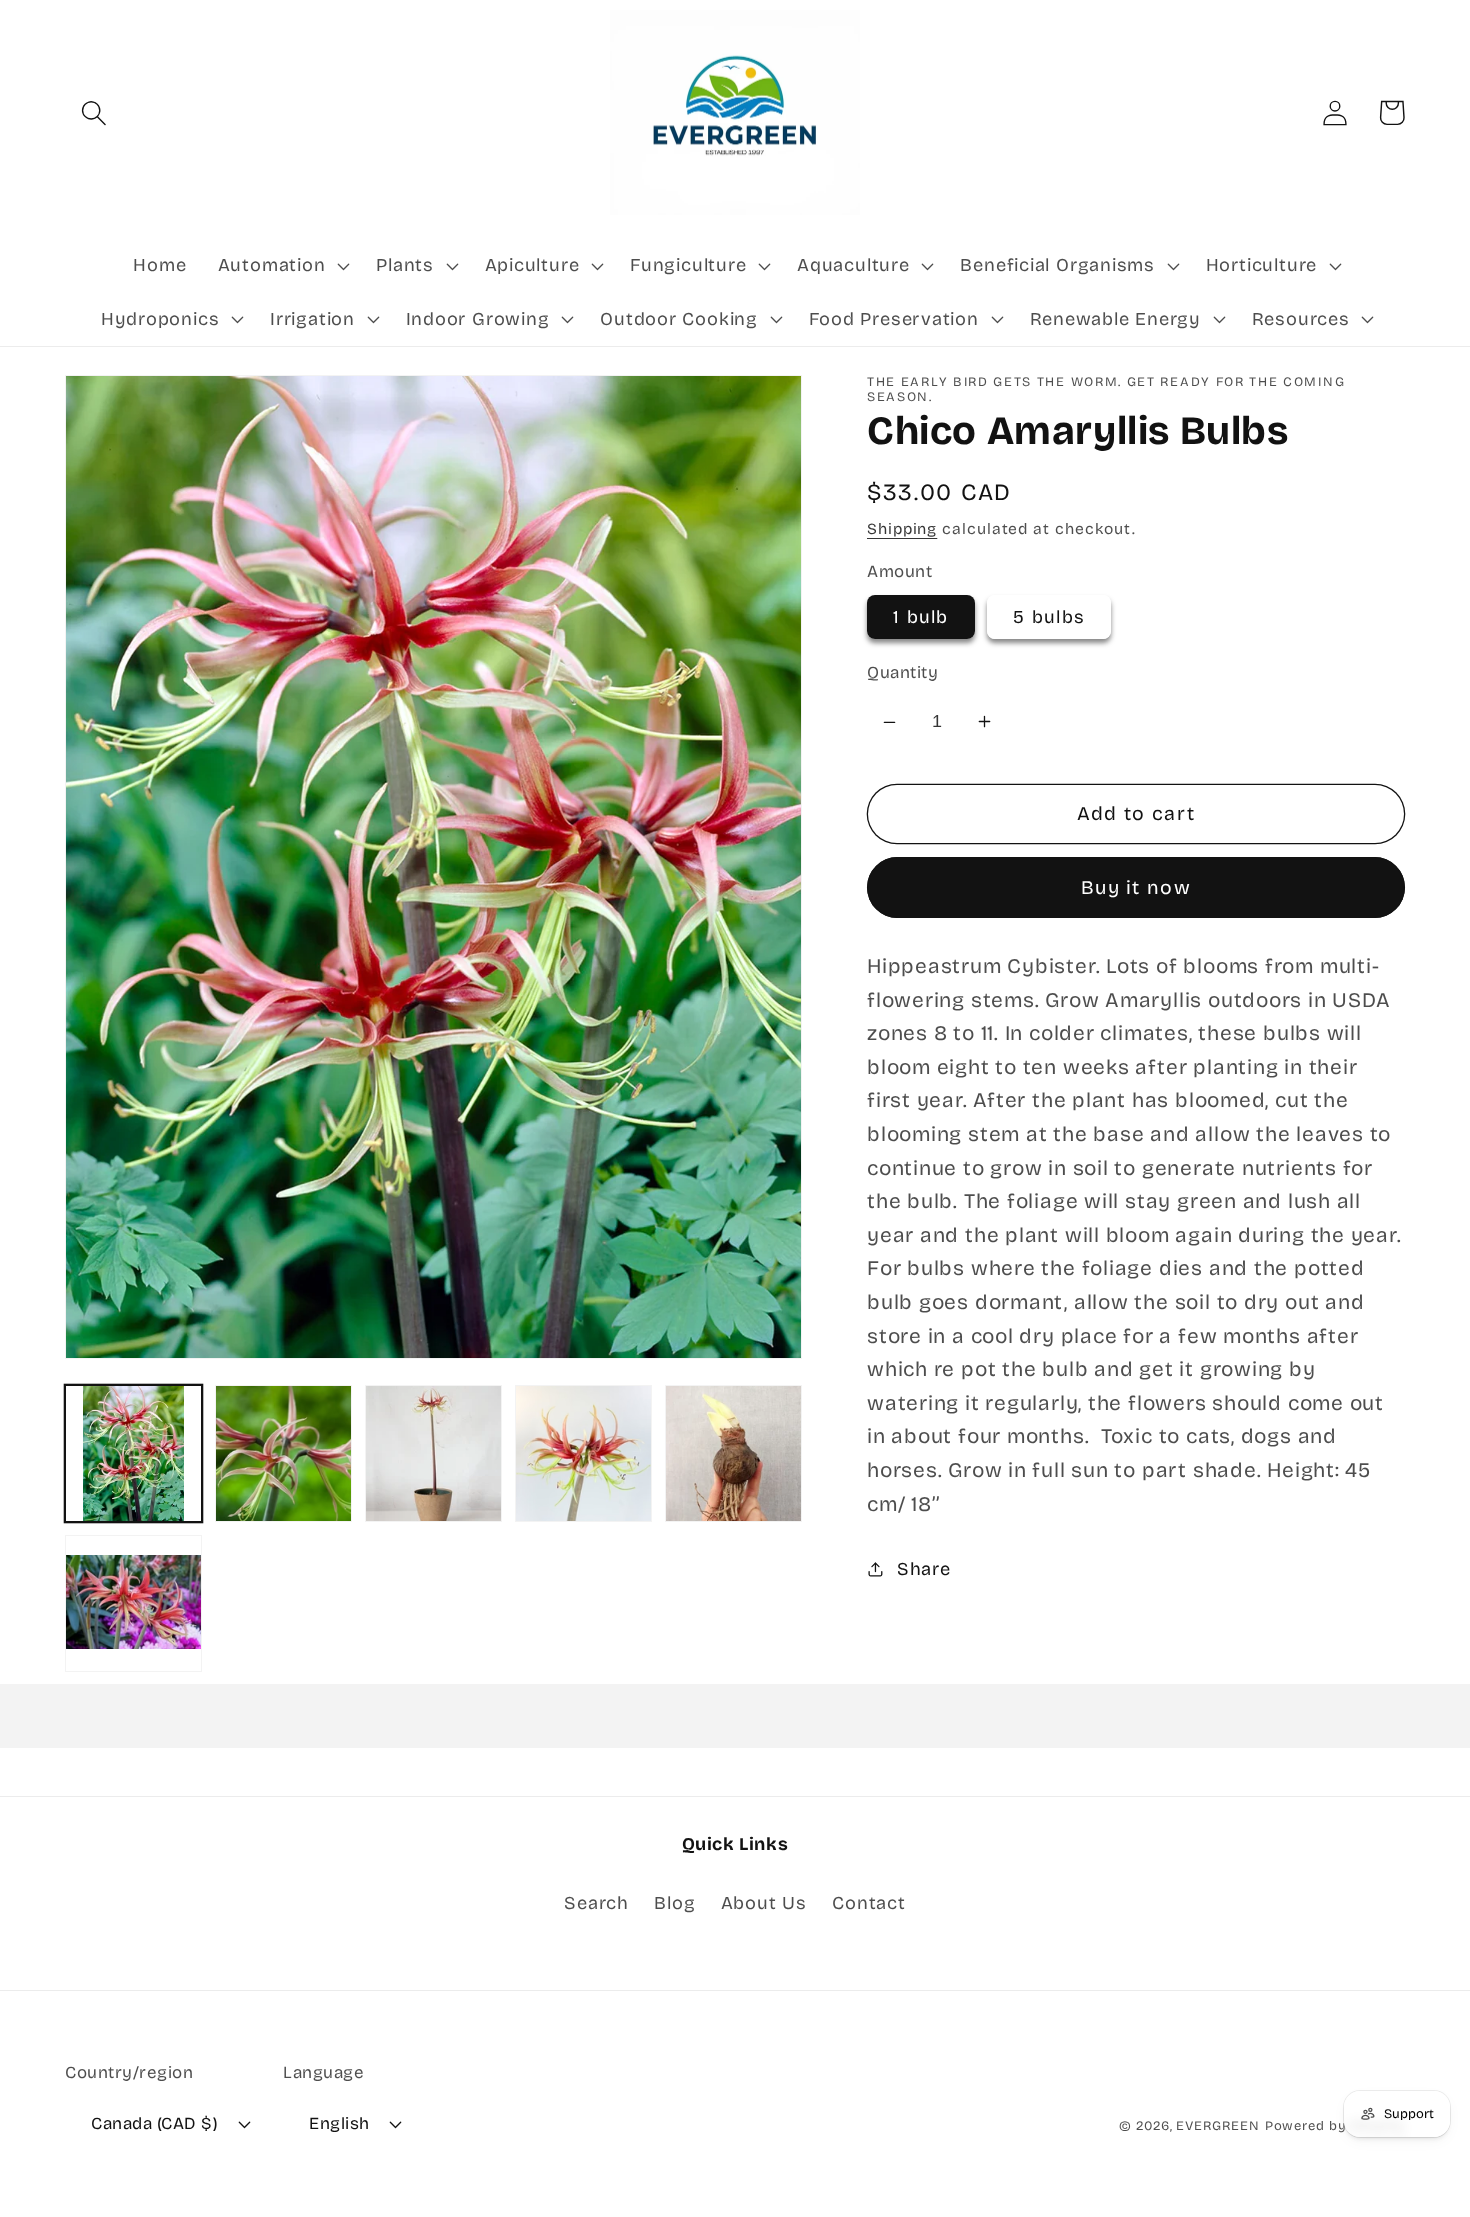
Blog (674, 1903)
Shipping (902, 528)
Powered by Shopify (1335, 2126)
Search (596, 1903)
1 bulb (921, 617)
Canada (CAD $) (154, 2123)
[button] (93, 112)
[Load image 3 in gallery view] (433, 1453)
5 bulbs (1049, 617)
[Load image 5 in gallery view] (733, 1453)
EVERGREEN (1217, 2126)
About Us (764, 1903)
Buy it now (1136, 887)
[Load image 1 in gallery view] (133, 1453)
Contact (868, 1903)
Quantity (902, 672)
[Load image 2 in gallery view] (283, 1453)
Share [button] (924, 1569)
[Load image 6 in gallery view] (133, 1603)
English (339, 2123)
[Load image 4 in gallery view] (583, 1453)
